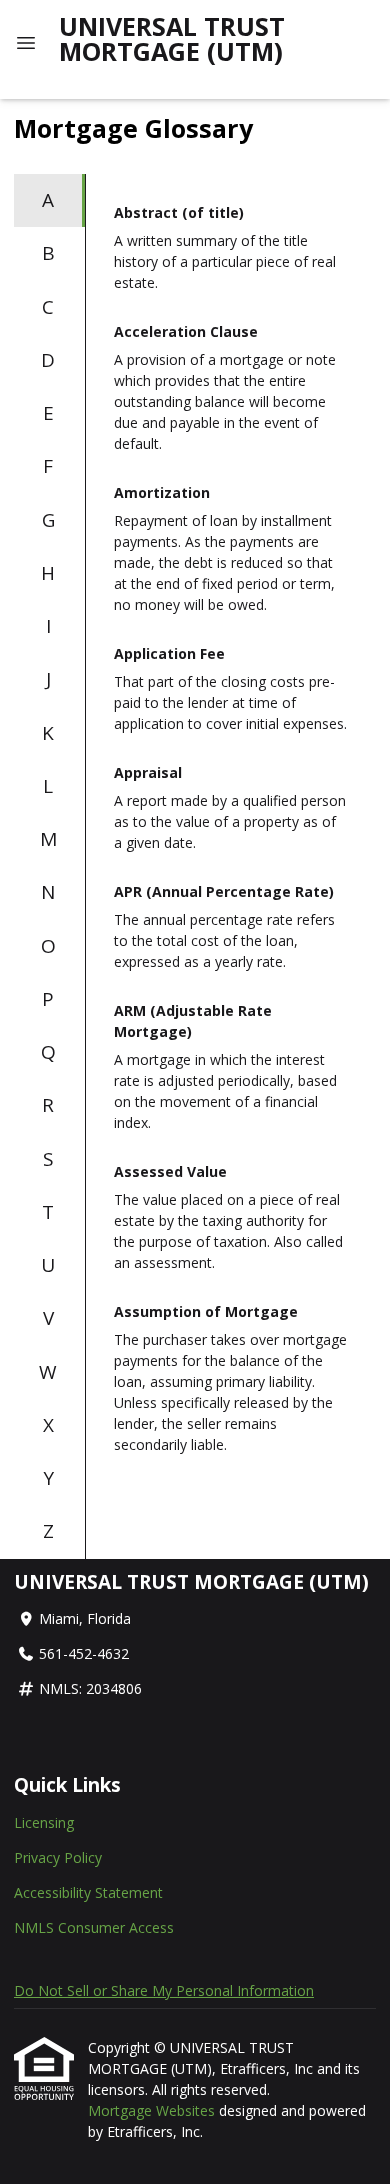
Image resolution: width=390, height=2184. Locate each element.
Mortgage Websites (153, 2110)
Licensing (44, 1822)
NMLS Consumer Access (94, 1927)
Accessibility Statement (88, 1892)
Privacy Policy (58, 1857)
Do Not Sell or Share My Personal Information (164, 1990)
